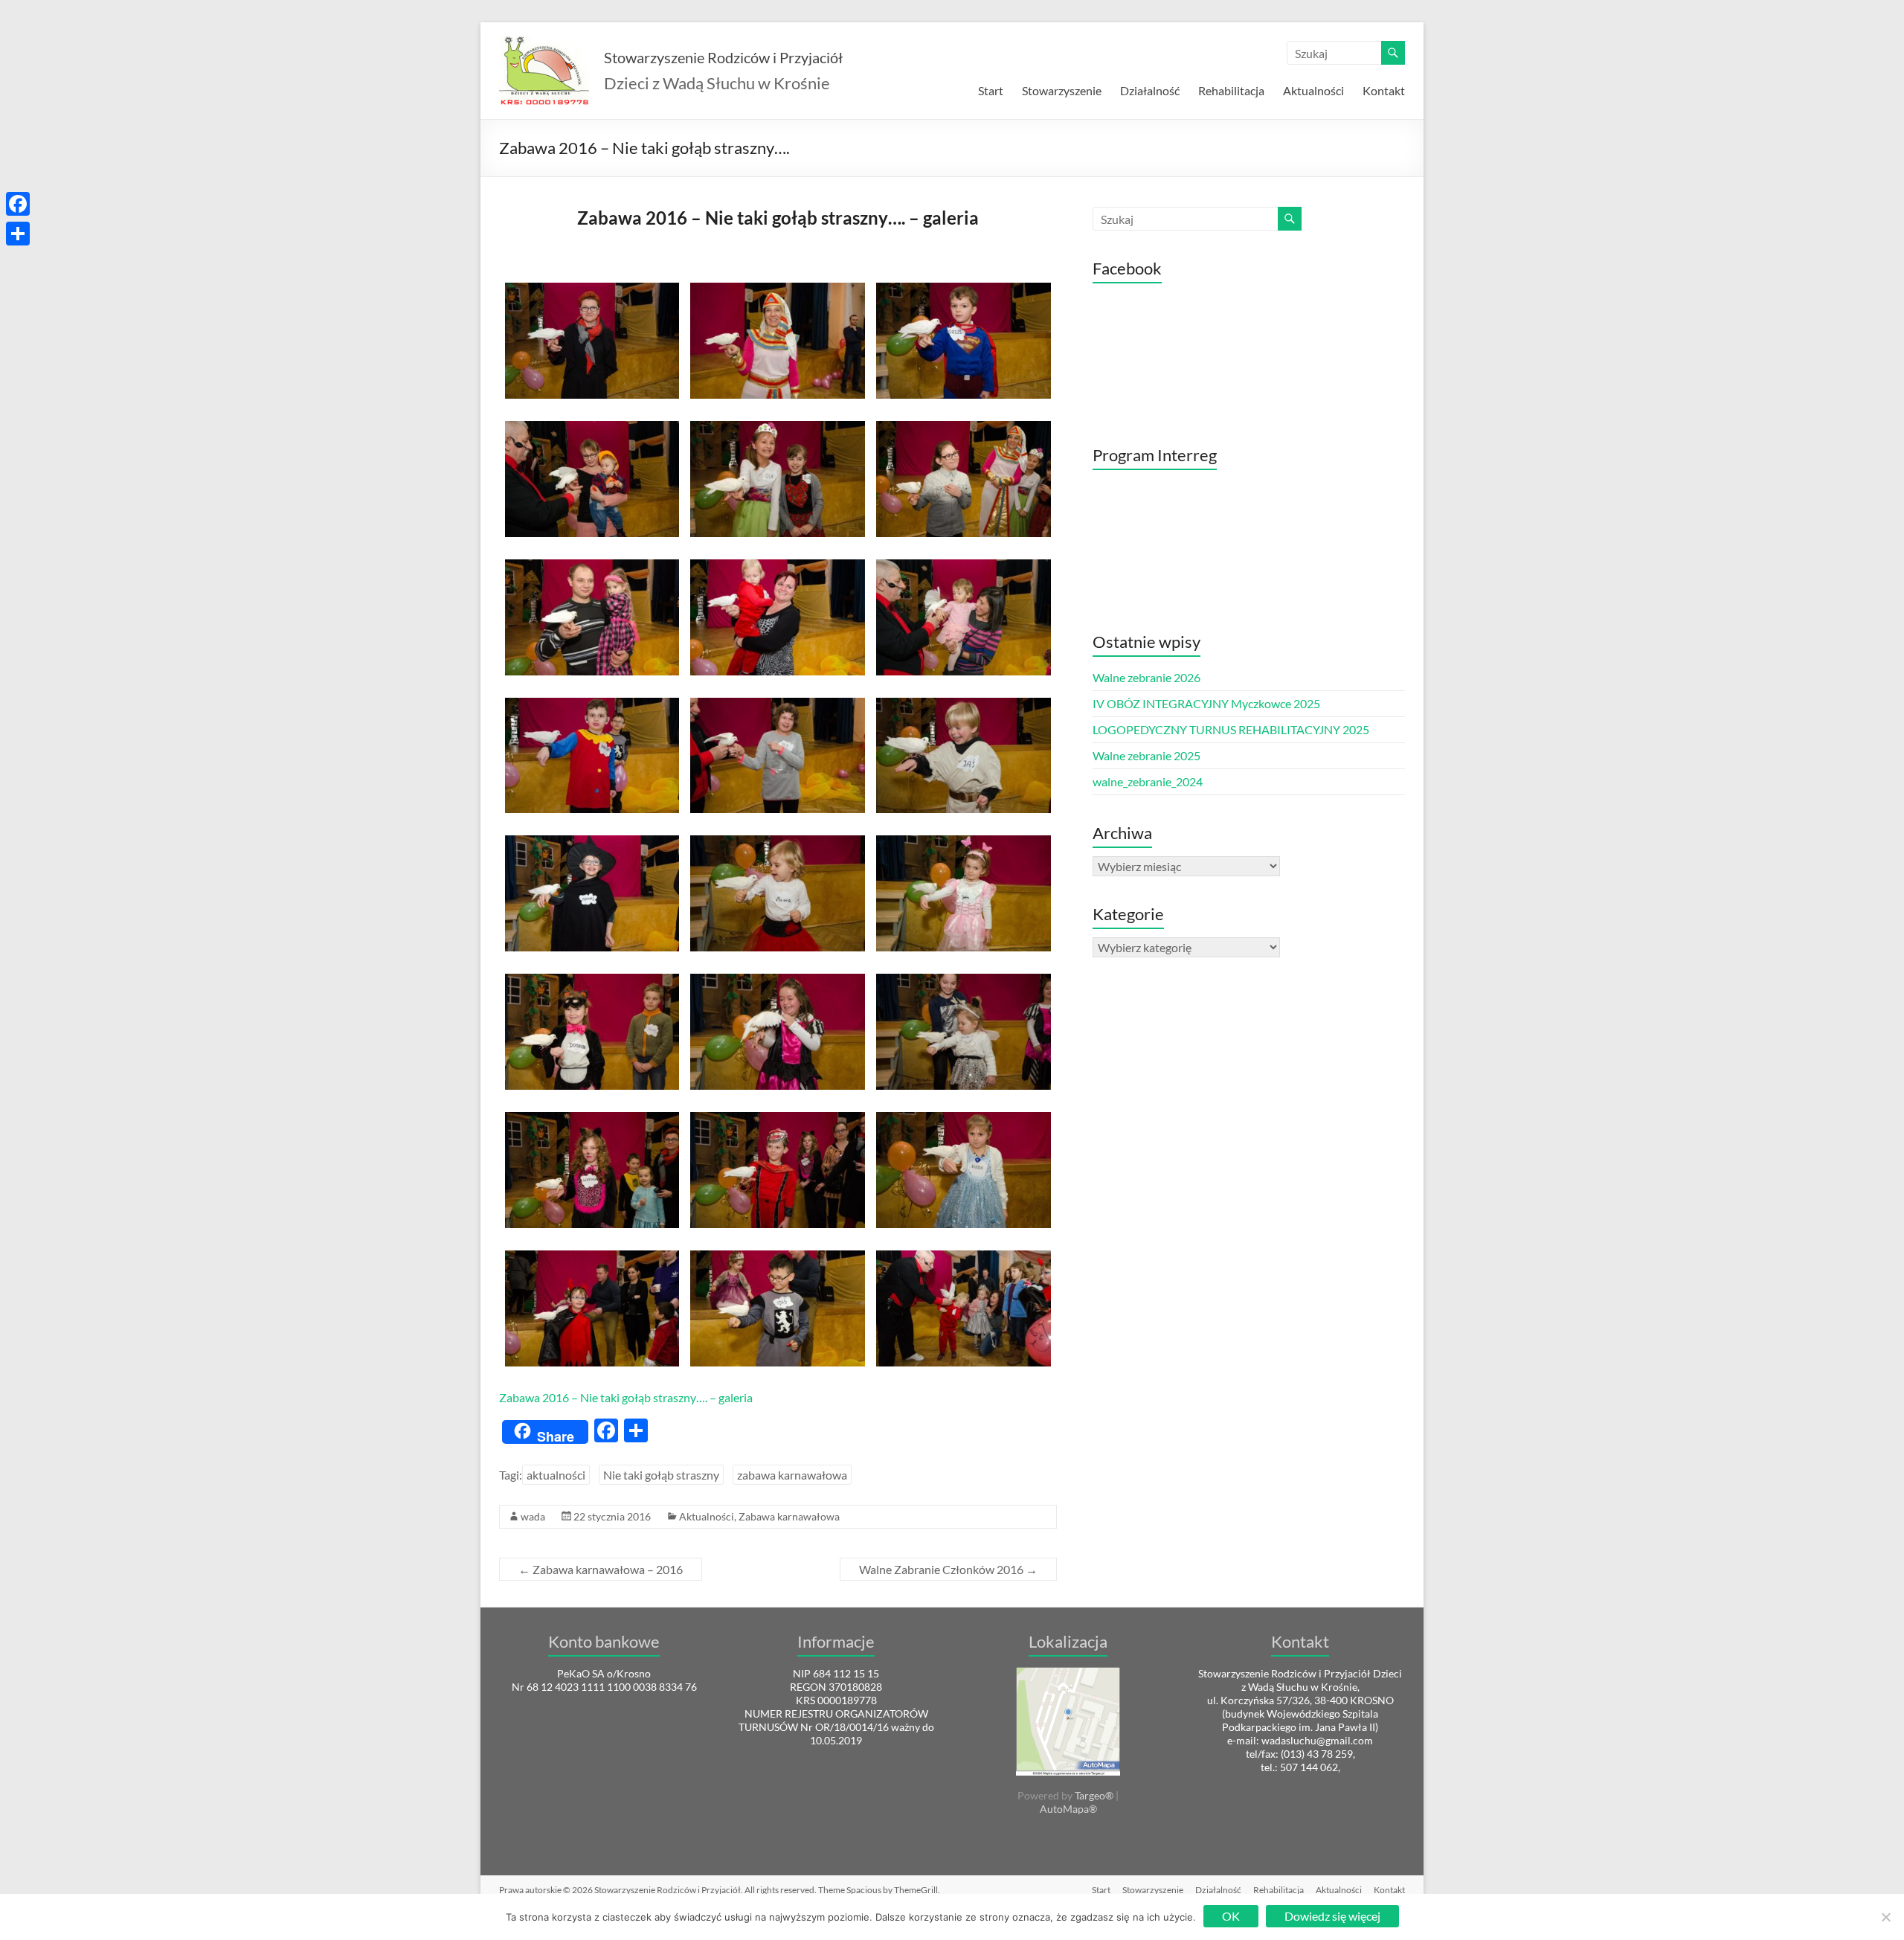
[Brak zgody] (1885, 1917)
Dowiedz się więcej (1332, 1916)
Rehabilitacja (1231, 90)
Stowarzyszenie (1062, 90)
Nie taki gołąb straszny (661, 1475)
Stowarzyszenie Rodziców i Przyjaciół (723, 57)
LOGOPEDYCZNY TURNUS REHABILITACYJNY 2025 (1231, 729)
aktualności (556, 1475)
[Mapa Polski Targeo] (1068, 1673)
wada (533, 1516)
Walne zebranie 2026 (1146, 677)
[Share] (18, 234)
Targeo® (1094, 1795)
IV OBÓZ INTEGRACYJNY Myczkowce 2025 (1206, 703)
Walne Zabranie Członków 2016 (948, 1569)
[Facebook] (18, 204)
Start (991, 90)
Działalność (1150, 90)
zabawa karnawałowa (792, 1475)
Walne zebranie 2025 (1146, 755)
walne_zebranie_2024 (1148, 781)
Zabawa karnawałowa (789, 1516)
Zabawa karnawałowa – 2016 (601, 1569)
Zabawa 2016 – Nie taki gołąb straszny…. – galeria (626, 1397)
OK (1231, 1916)
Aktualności (1313, 90)
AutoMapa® (1068, 1809)
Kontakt (1384, 90)
